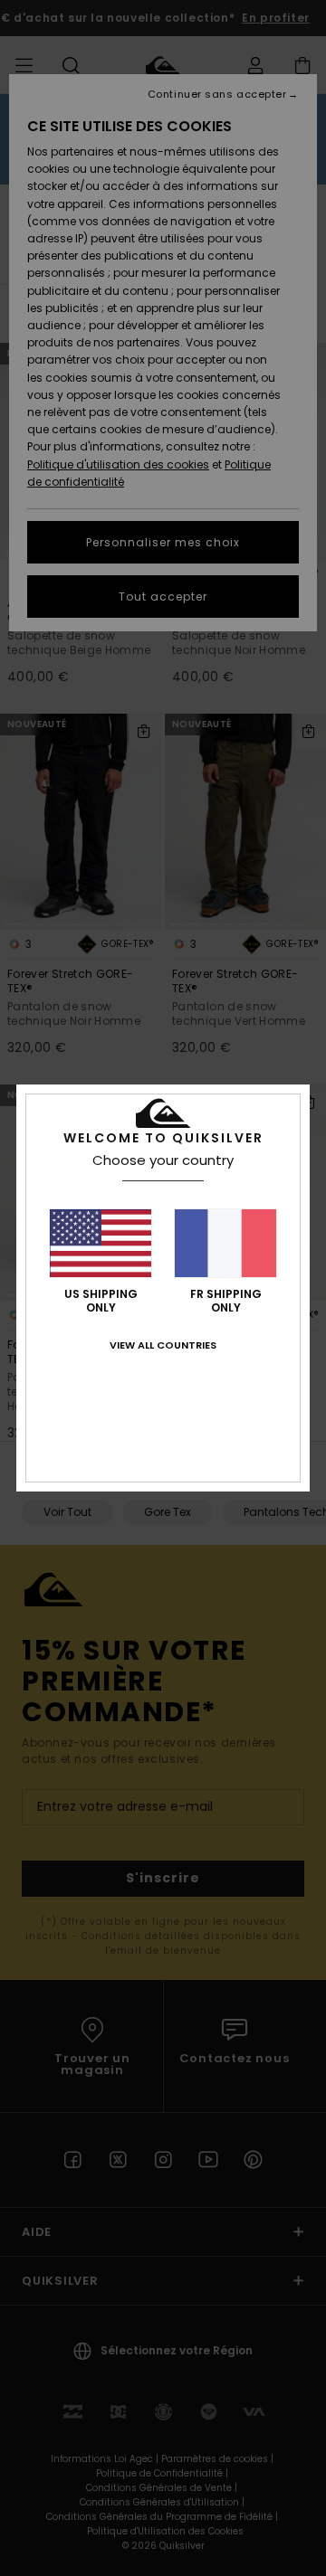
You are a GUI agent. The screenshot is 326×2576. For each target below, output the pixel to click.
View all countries (163, 1345)
